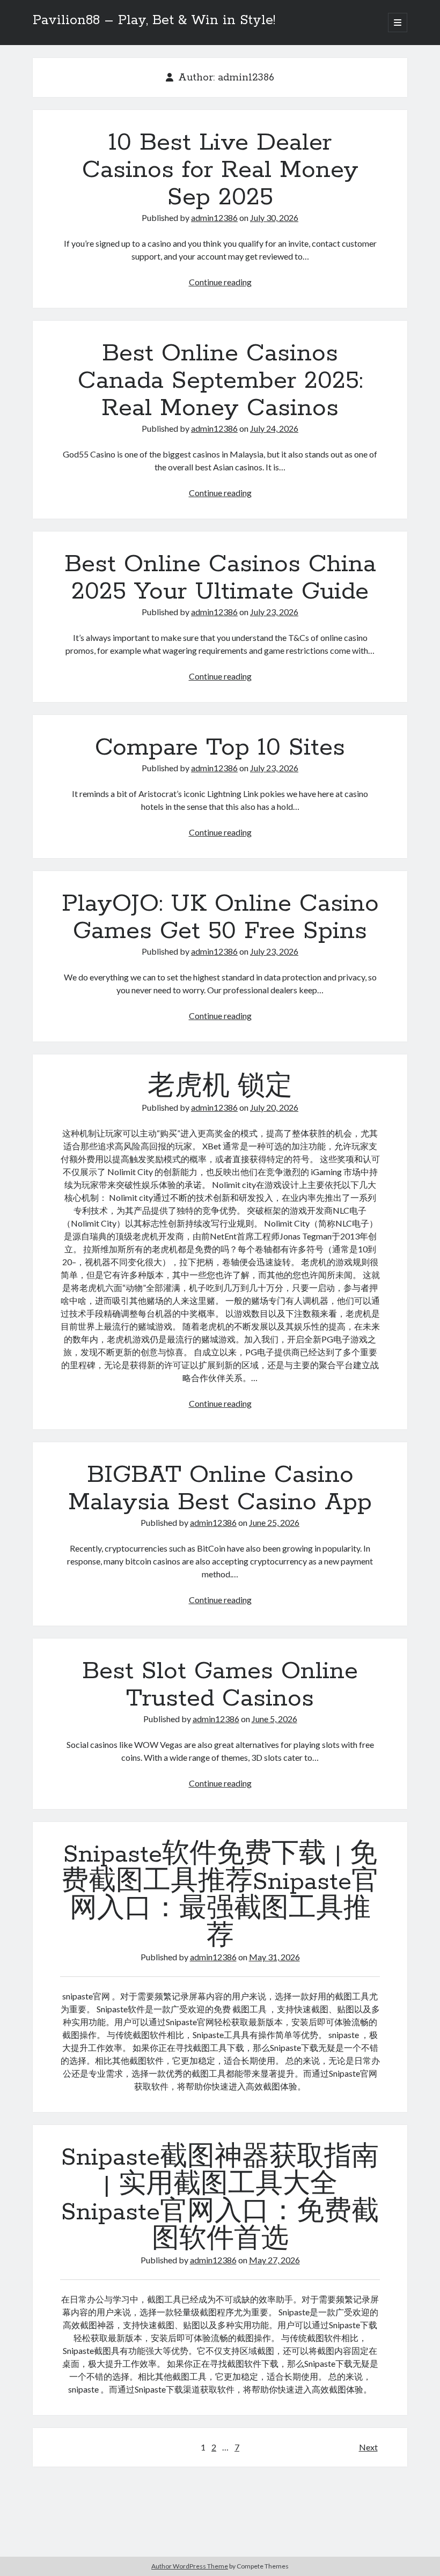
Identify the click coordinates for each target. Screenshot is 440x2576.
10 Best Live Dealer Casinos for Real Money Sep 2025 (220, 170)
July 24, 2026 (274, 428)
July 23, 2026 (274, 612)
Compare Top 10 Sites (220, 748)
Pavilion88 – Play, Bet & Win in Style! (154, 20)
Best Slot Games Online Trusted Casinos (220, 1685)
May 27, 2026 (274, 2260)
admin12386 (214, 217)
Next (368, 2447)
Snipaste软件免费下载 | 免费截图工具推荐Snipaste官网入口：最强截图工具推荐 (220, 1896)
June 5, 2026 (274, 1719)
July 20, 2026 (274, 1107)
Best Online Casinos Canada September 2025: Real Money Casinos (220, 381)
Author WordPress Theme (190, 2566)
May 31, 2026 (274, 1957)
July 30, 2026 (274, 217)
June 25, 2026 (274, 1522)
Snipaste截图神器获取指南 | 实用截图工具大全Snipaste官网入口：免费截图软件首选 (220, 2199)
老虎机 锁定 (220, 1087)
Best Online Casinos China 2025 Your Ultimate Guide (220, 578)
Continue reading (220, 282)
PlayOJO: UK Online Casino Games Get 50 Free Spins (220, 917)
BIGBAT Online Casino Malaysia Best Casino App (220, 1489)
